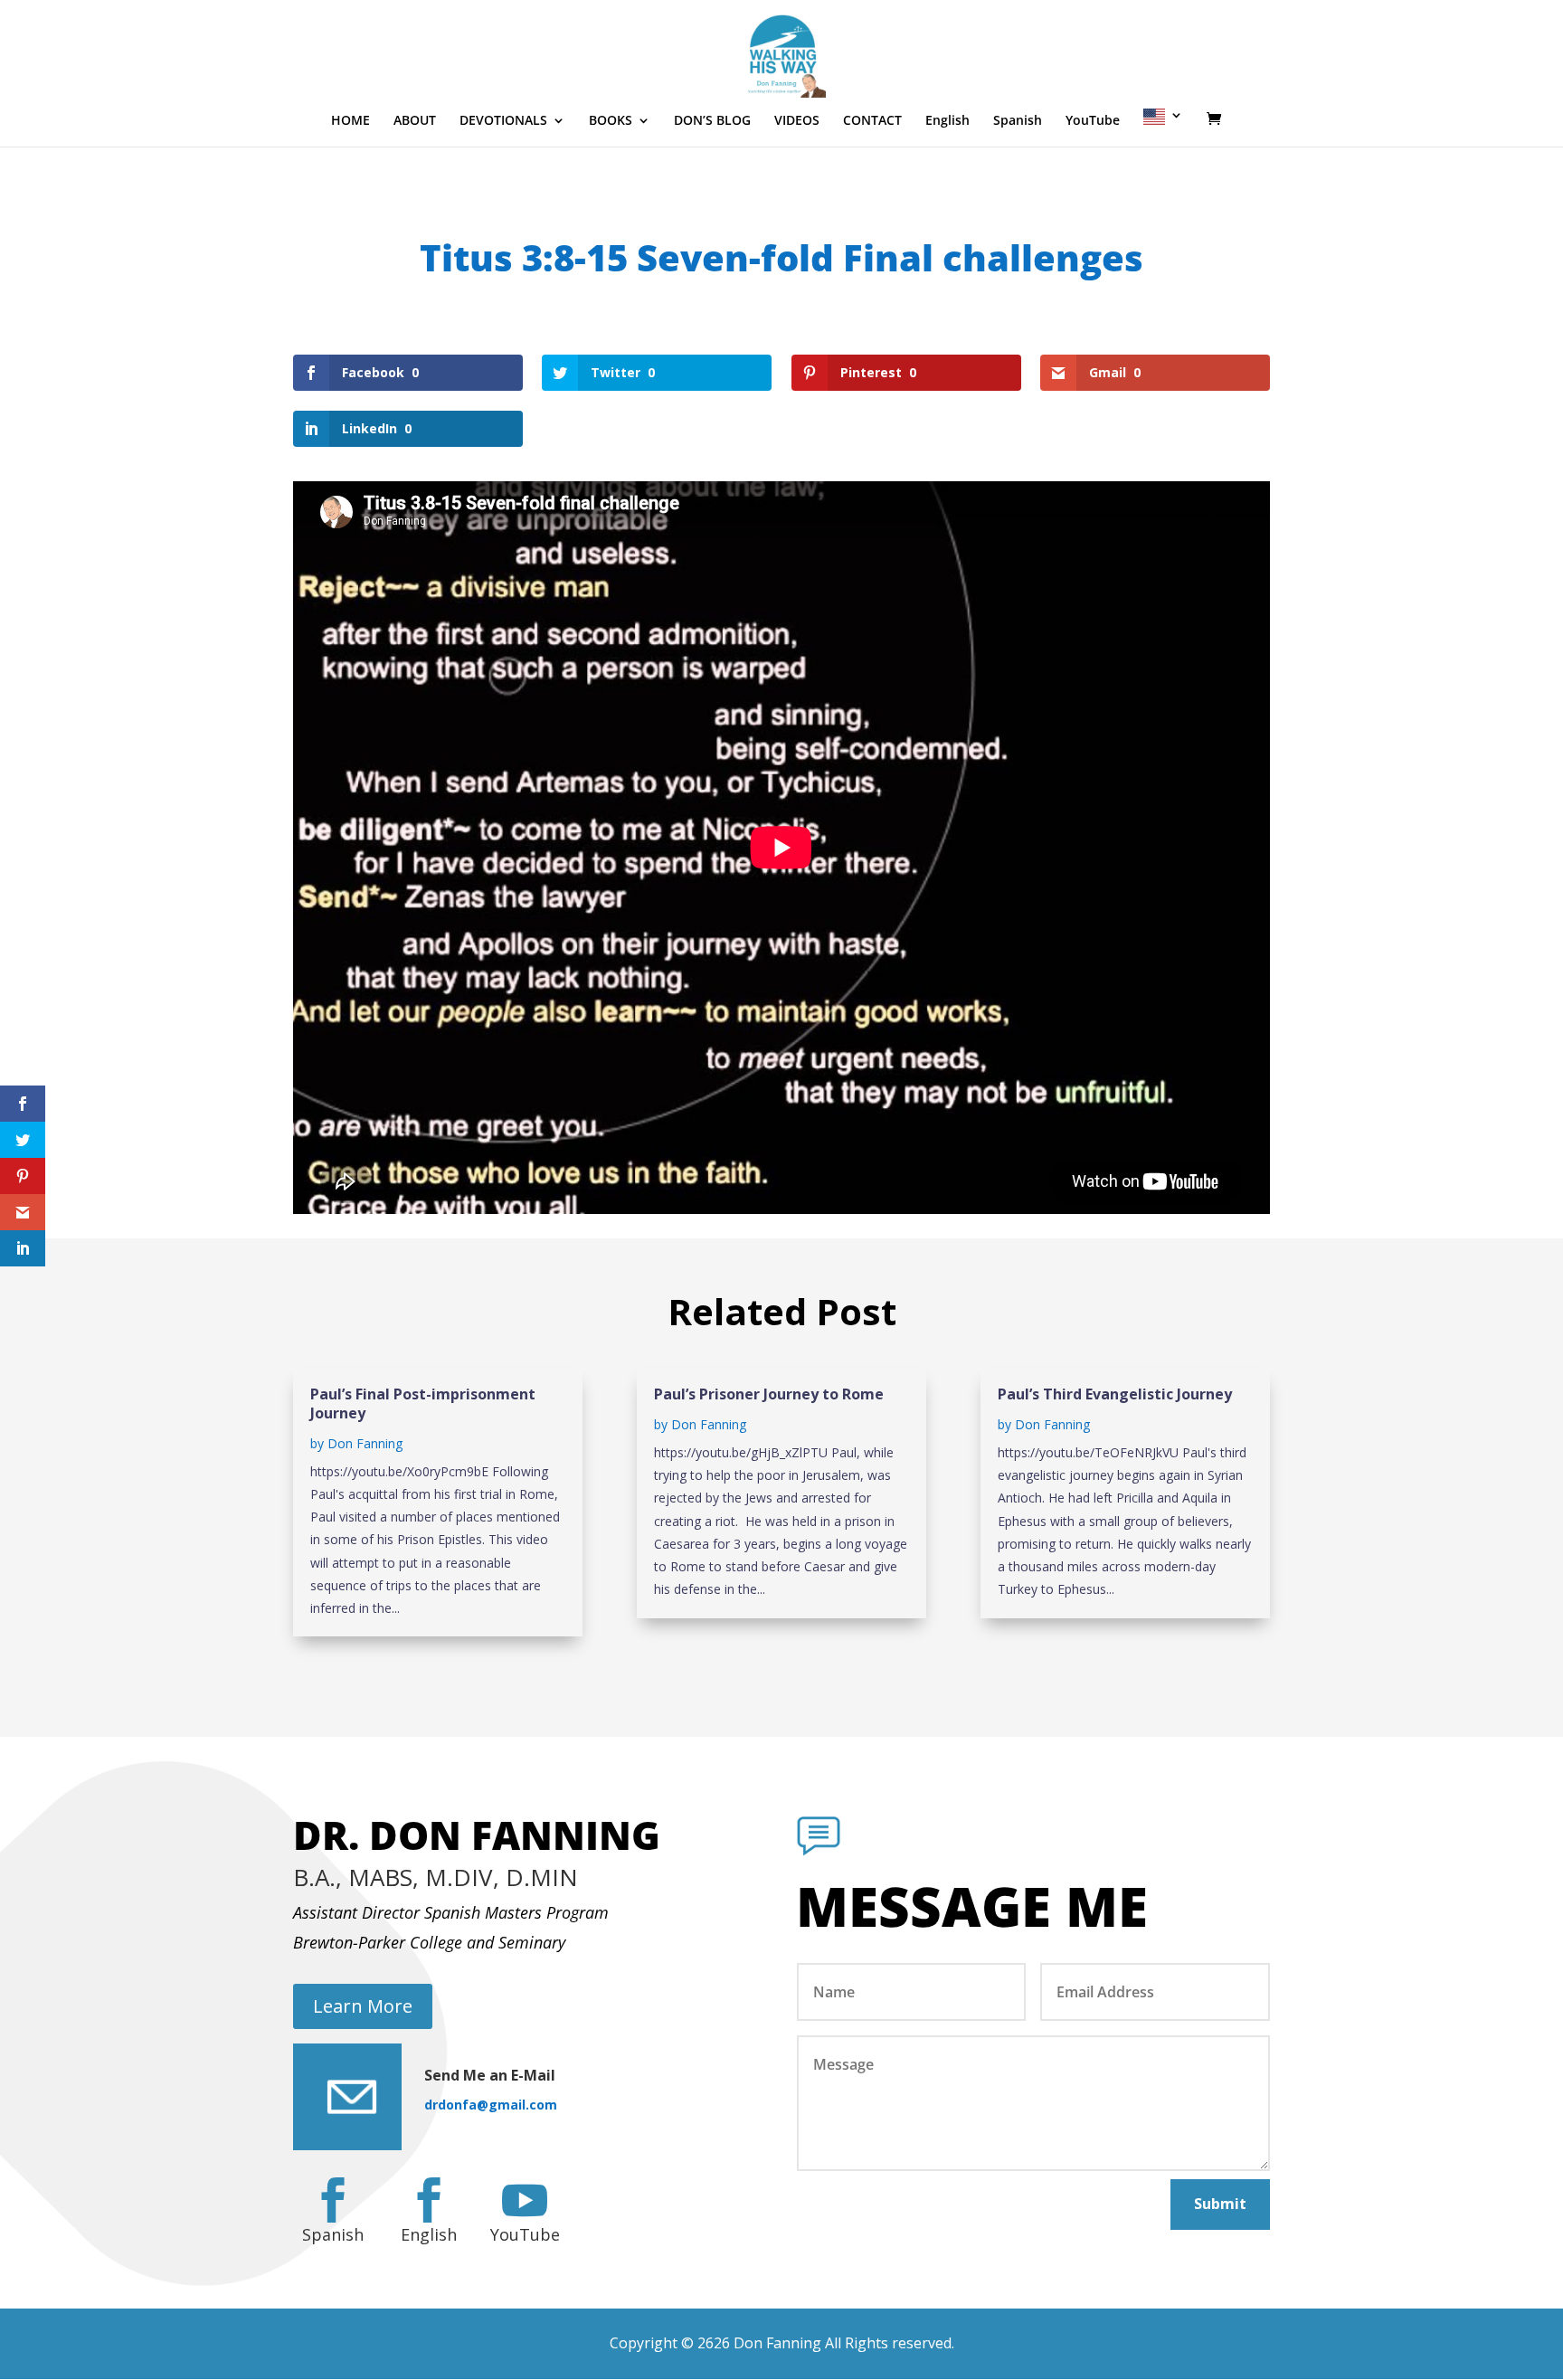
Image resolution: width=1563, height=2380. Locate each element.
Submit (1220, 2204)
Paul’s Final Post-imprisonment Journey (423, 1403)
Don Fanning (365, 1443)
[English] (1163, 128)
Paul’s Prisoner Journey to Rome (769, 1394)
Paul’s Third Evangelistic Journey (1115, 1394)
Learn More (363, 2006)
